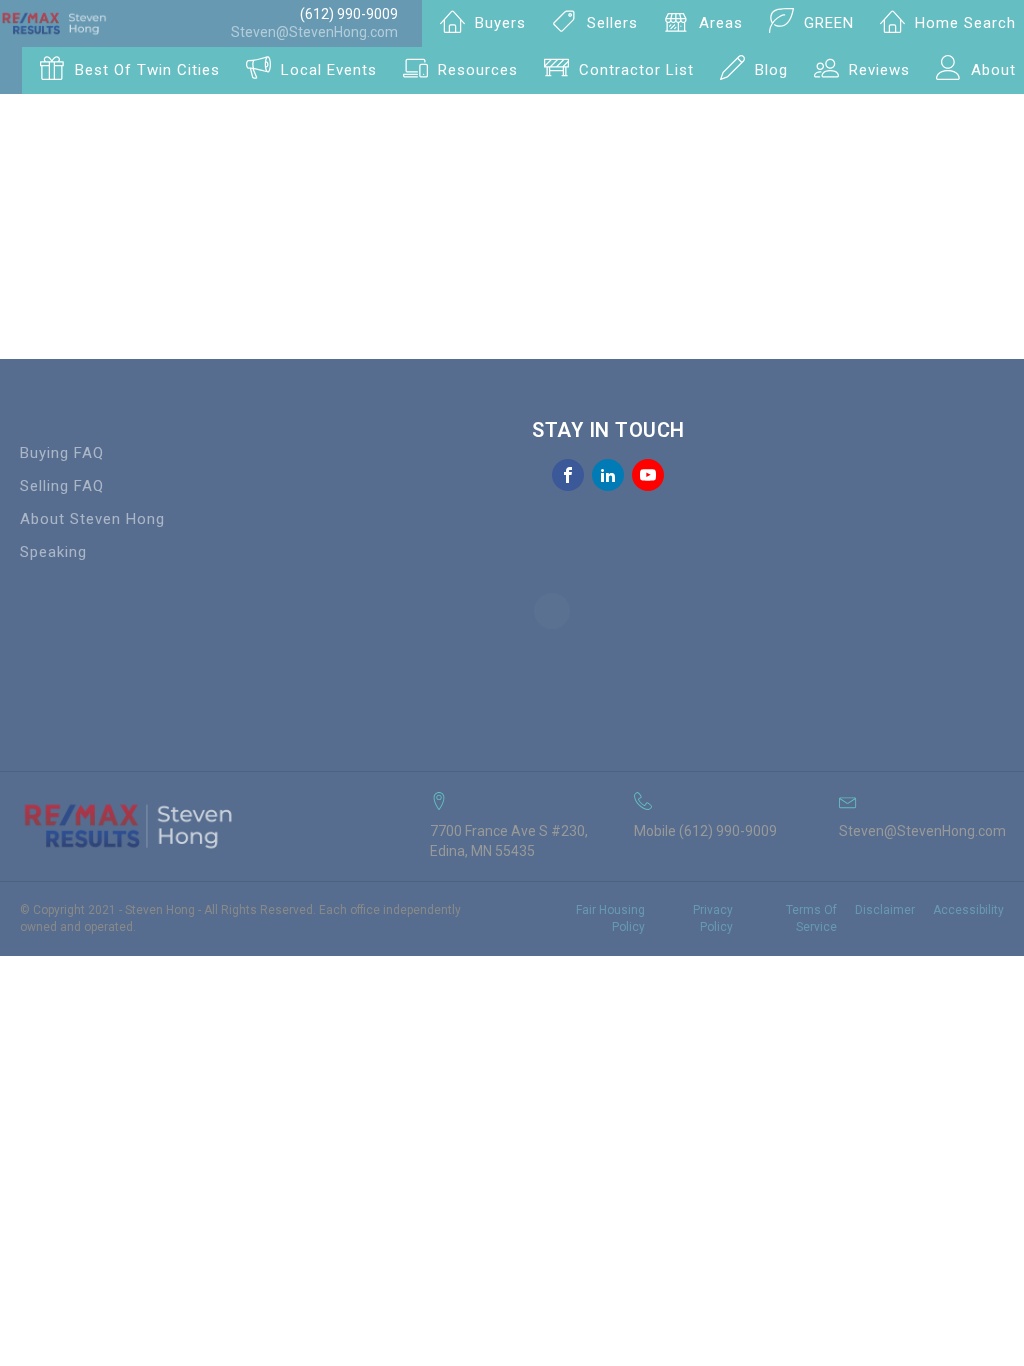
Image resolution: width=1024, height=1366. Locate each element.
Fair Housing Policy (610, 918)
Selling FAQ (62, 486)
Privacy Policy (712, 918)
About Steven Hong (92, 519)
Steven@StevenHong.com (314, 32)
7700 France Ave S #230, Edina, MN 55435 (509, 841)
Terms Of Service (811, 918)
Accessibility (968, 910)
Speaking (53, 552)
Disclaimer (885, 910)
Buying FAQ (62, 453)
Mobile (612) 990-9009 (705, 831)
